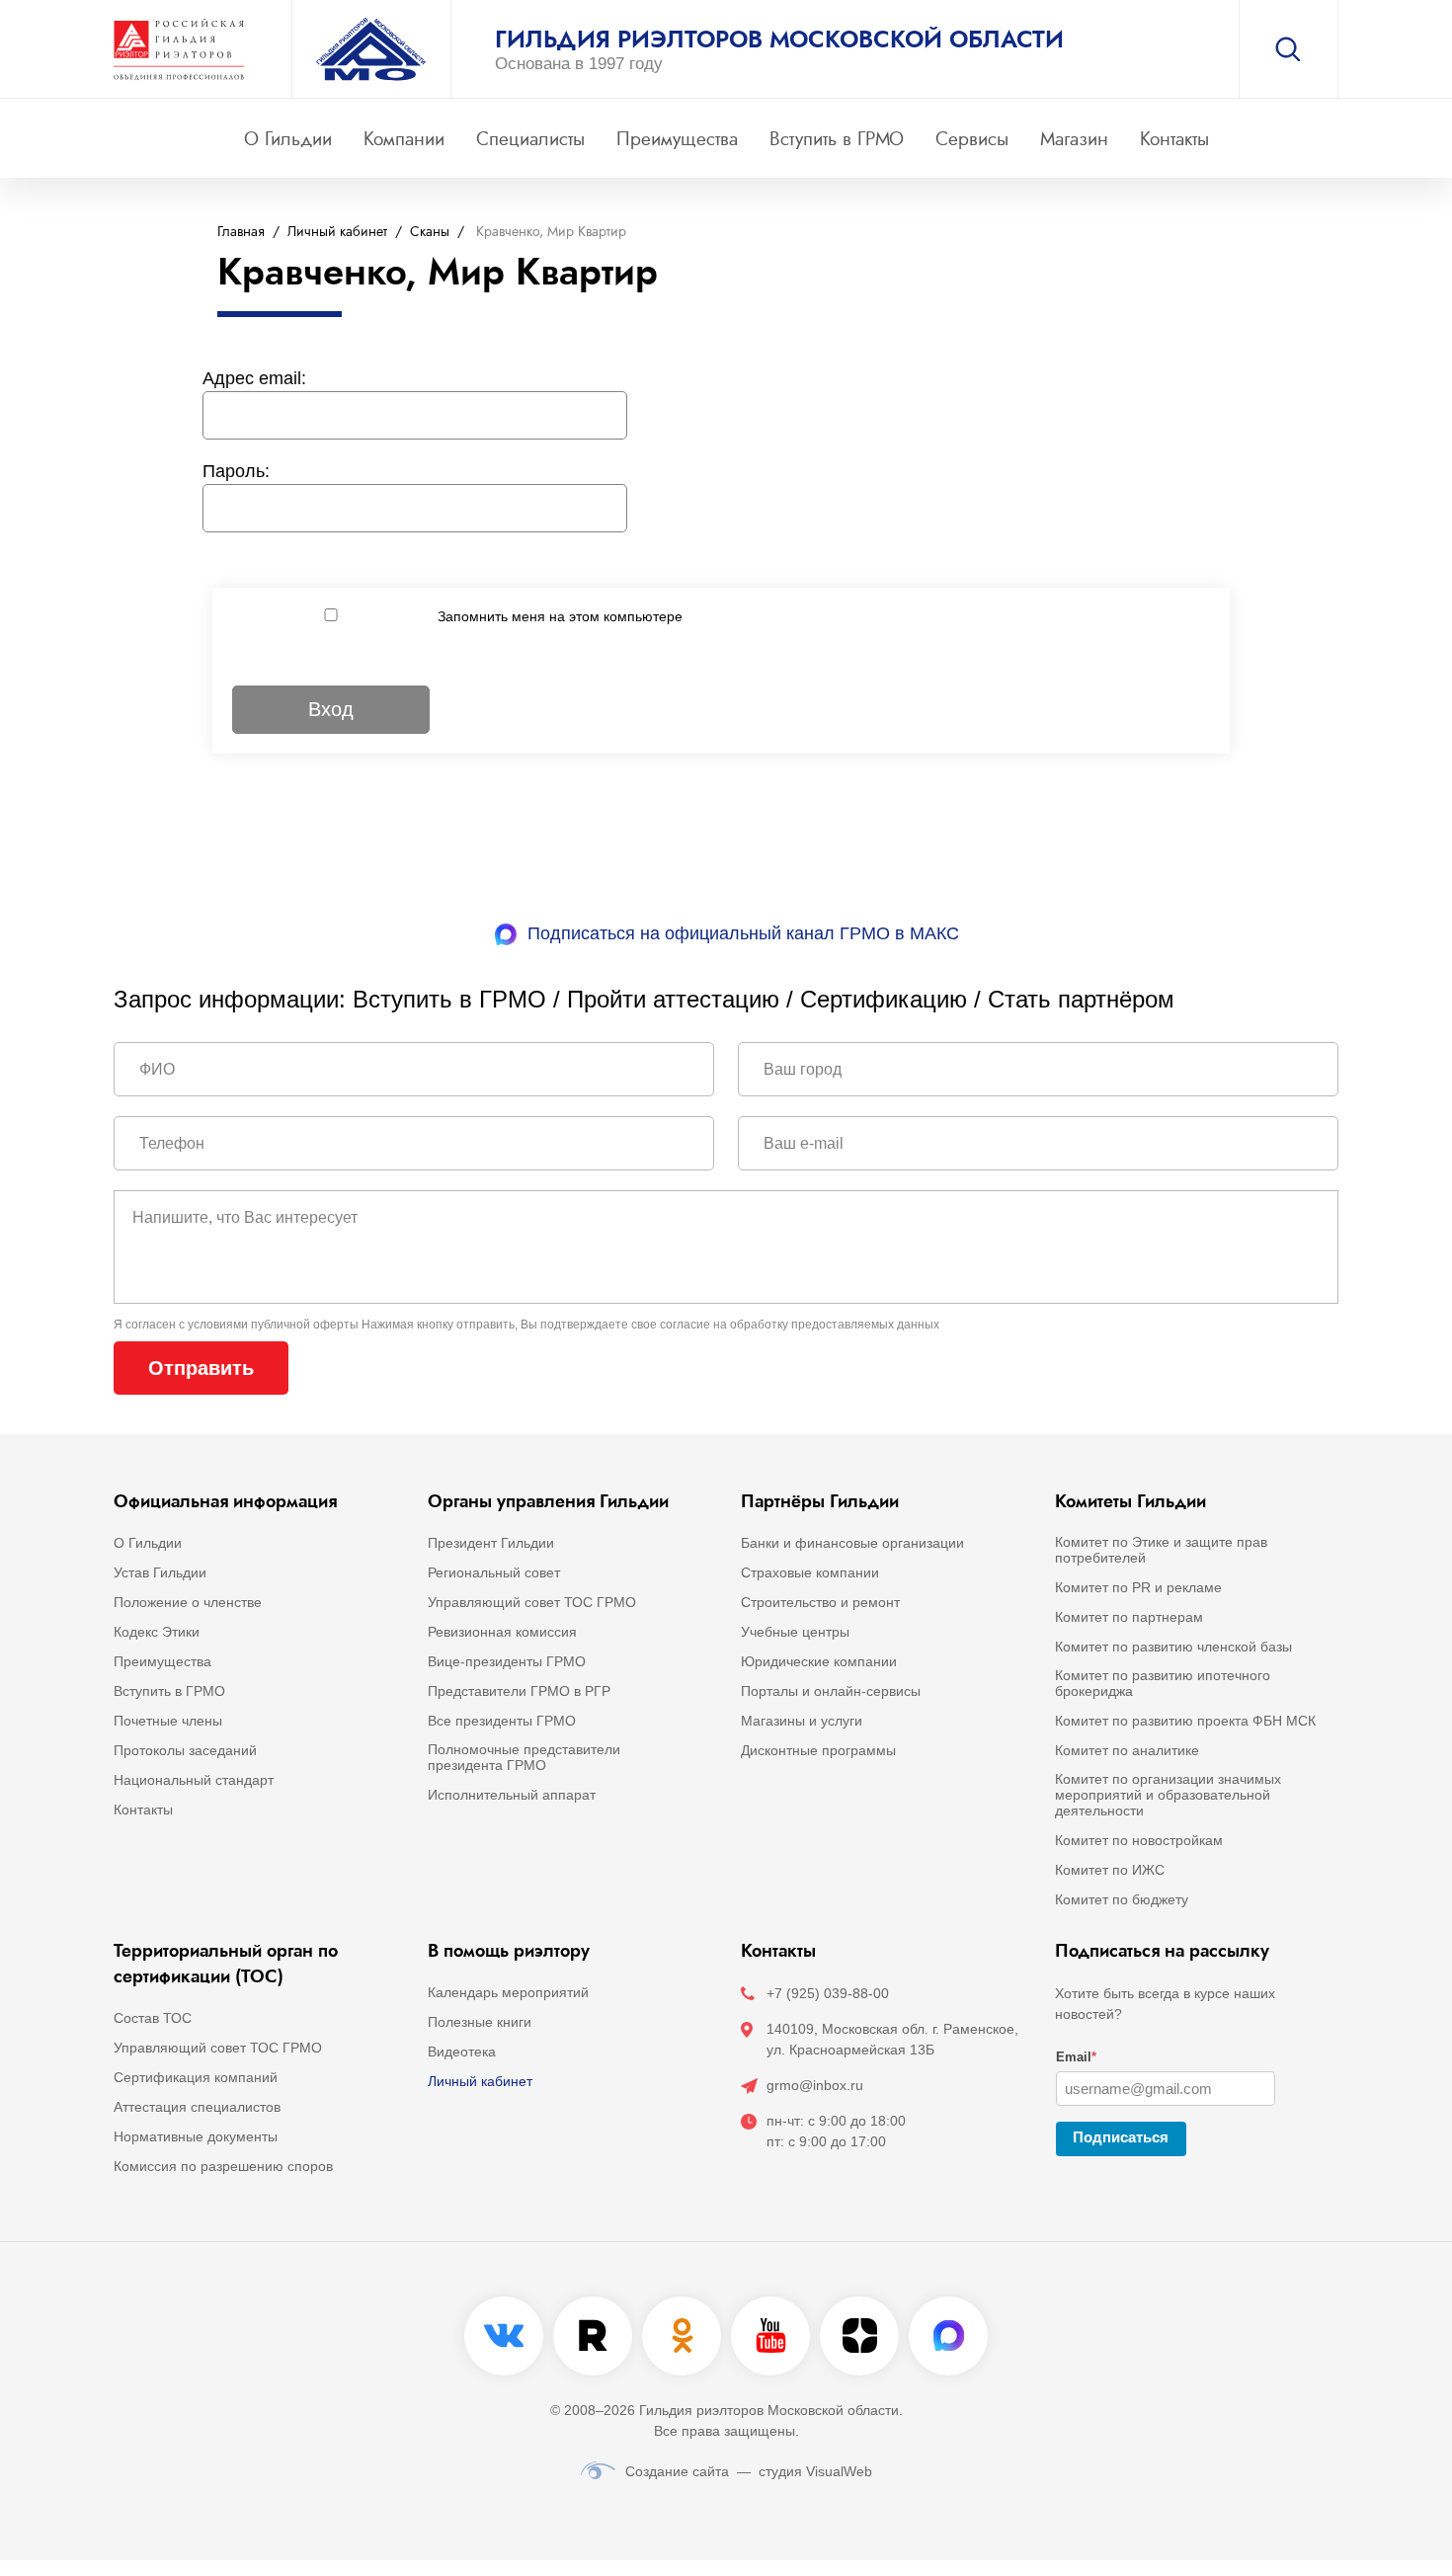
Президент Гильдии (491, 1543)
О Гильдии (288, 139)
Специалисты (530, 139)
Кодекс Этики (157, 1632)
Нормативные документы (196, 2136)
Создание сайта (677, 2471)
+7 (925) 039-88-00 (828, 1993)
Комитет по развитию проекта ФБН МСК (1185, 1721)
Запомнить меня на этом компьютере (560, 616)
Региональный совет (494, 1572)
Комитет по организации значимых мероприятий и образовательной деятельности (1168, 1795)
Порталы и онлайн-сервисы (831, 1691)
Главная (241, 232)
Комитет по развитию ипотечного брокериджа (1163, 1683)
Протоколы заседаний (185, 1750)
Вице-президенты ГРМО (507, 1661)
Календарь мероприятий (508, 1992)
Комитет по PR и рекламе (1138, 1587)
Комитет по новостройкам (1139, 1840)
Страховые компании (810, 1572)
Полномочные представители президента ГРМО (524, 1757)
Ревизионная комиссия (502, 1632)
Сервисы (972, 139)
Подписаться (1121, 2137)
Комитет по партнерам (1129, 1617)
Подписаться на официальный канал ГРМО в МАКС (743, 933)
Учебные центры (795, 1632)
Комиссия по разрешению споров (223, 2166)
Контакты (1174, 139)
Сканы (430, 232)
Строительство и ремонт (820, 1602)
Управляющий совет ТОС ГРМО (532, 1602)
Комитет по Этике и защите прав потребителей (1161, 1550)
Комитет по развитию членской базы (1173, 1647)
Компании (404, 139)
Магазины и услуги (802, 1721)
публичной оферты (305, 1325)
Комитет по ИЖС (1110, 1870)
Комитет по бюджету (1122, 1899)
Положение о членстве (188, 1602)
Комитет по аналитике (1127, 1750)
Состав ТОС (153, 2018)
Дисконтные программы (818, 1750)
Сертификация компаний (196, 2077)
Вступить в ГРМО (837, 139)
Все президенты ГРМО (502, 1721)
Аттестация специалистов (197, 2107)
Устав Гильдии (160, 1572)
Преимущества (677, 139)
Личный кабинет (337, 232)
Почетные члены (168, 1721)
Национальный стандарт (194, 1780)
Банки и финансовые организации (852, 1543)
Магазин (1074, 139)
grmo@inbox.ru (815, 2085)
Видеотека (462, 2052)
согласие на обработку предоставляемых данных (800, 1325)
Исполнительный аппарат (512, 1795)
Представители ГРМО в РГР (519, 1691)
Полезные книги (480, 2022)
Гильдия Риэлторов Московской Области (779, 40)
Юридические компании (819, 1661)
